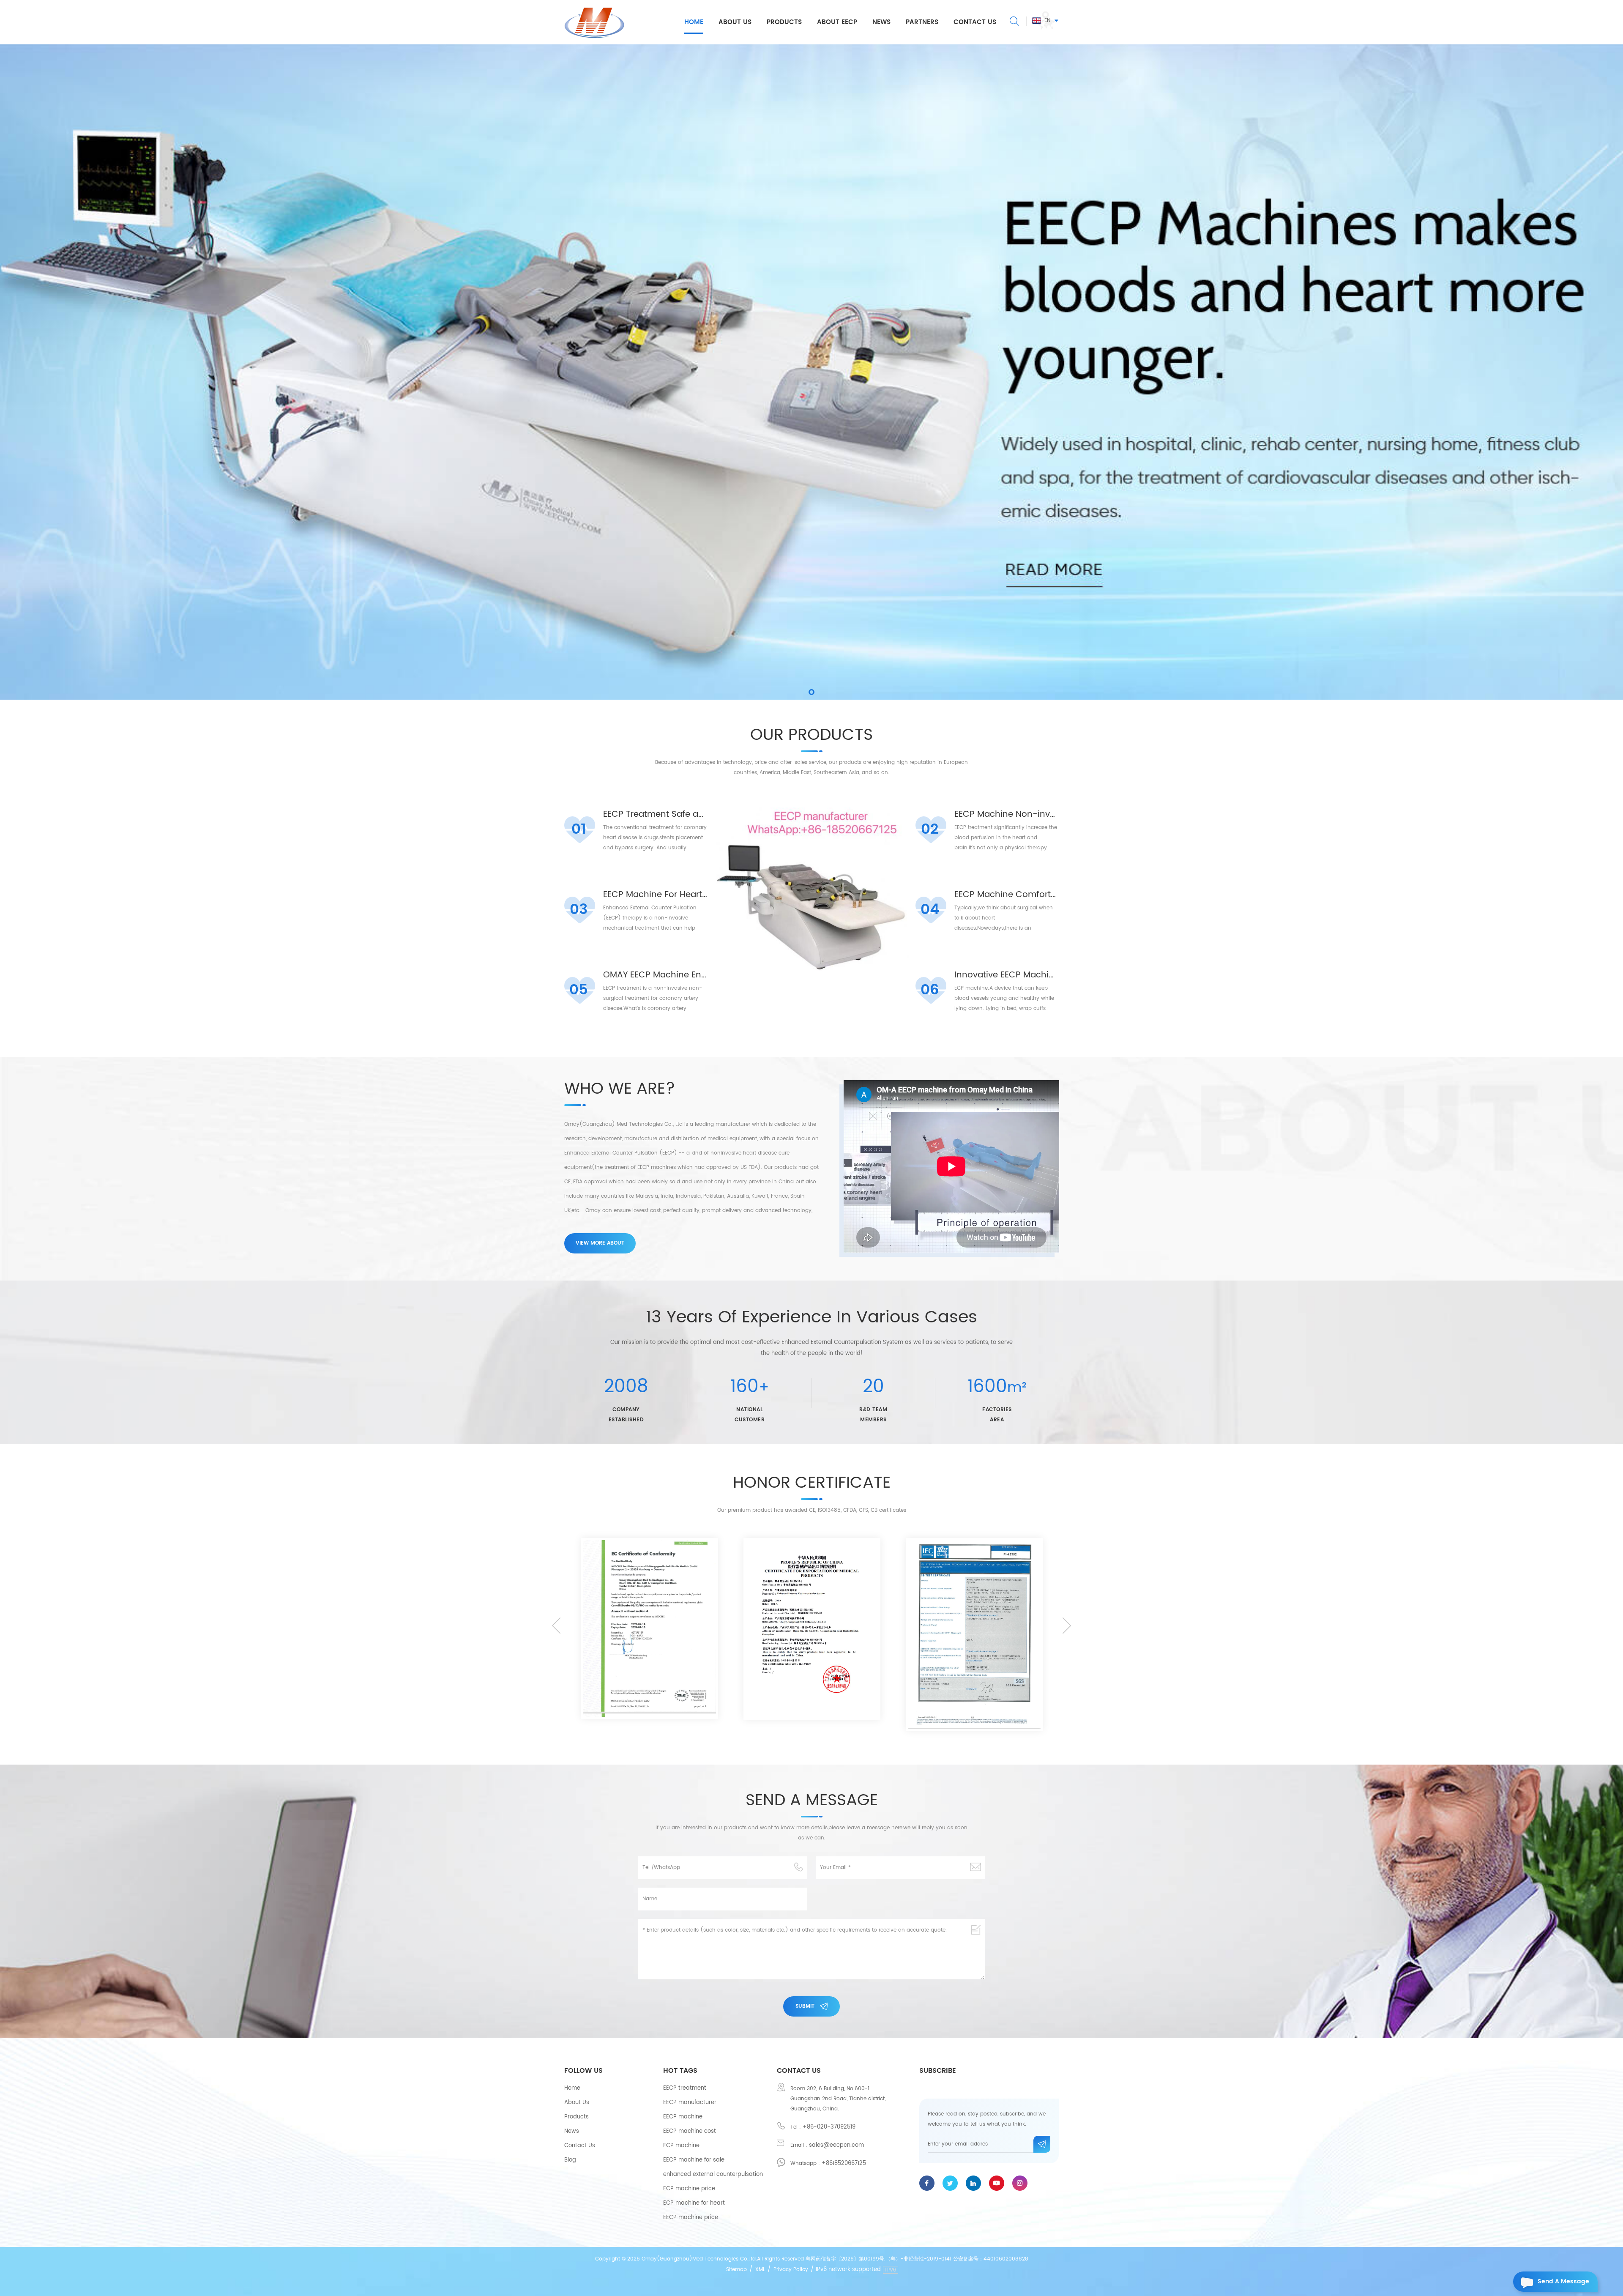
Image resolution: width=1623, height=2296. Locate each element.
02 (930, 829)
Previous (556, 1626)
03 (579, 910)
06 (930, 990)
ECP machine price (689, 2189)
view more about (600, 1243)
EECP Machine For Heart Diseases (655, 895)
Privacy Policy (791, 2270)
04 (930, 910)
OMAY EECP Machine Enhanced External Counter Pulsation (655, 975)
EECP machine (683, 2117)
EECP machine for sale (694, 2160)
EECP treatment (685, 2088)
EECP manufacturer (690, 2103)
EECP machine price (691, 2218)
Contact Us (580, 2146)
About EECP (837, 22)
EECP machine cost (690, 2131)
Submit (805, 2006)
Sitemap (736, 2270)
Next (1067, 1626)
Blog (570, 2160)
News (881, 22)
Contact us (975, 22)
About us (735, 22)
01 (579, 829)
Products (784, 22)
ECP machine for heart (694, 2203)
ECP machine (681, 2146)
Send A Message (1563, 2281)
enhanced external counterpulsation (713, 2174)
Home (694, 22)
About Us (577, 2103)
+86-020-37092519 (829, 2127)
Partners (922, 22)
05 (579, 990)
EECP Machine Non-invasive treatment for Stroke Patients (1007, 815)
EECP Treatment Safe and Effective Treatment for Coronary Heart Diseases (655, 815)
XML (760, 2270)
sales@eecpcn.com (836, 2145)
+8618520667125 (844, 2163)
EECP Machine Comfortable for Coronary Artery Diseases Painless (1007, 895)
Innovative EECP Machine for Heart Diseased (1007, 975)
